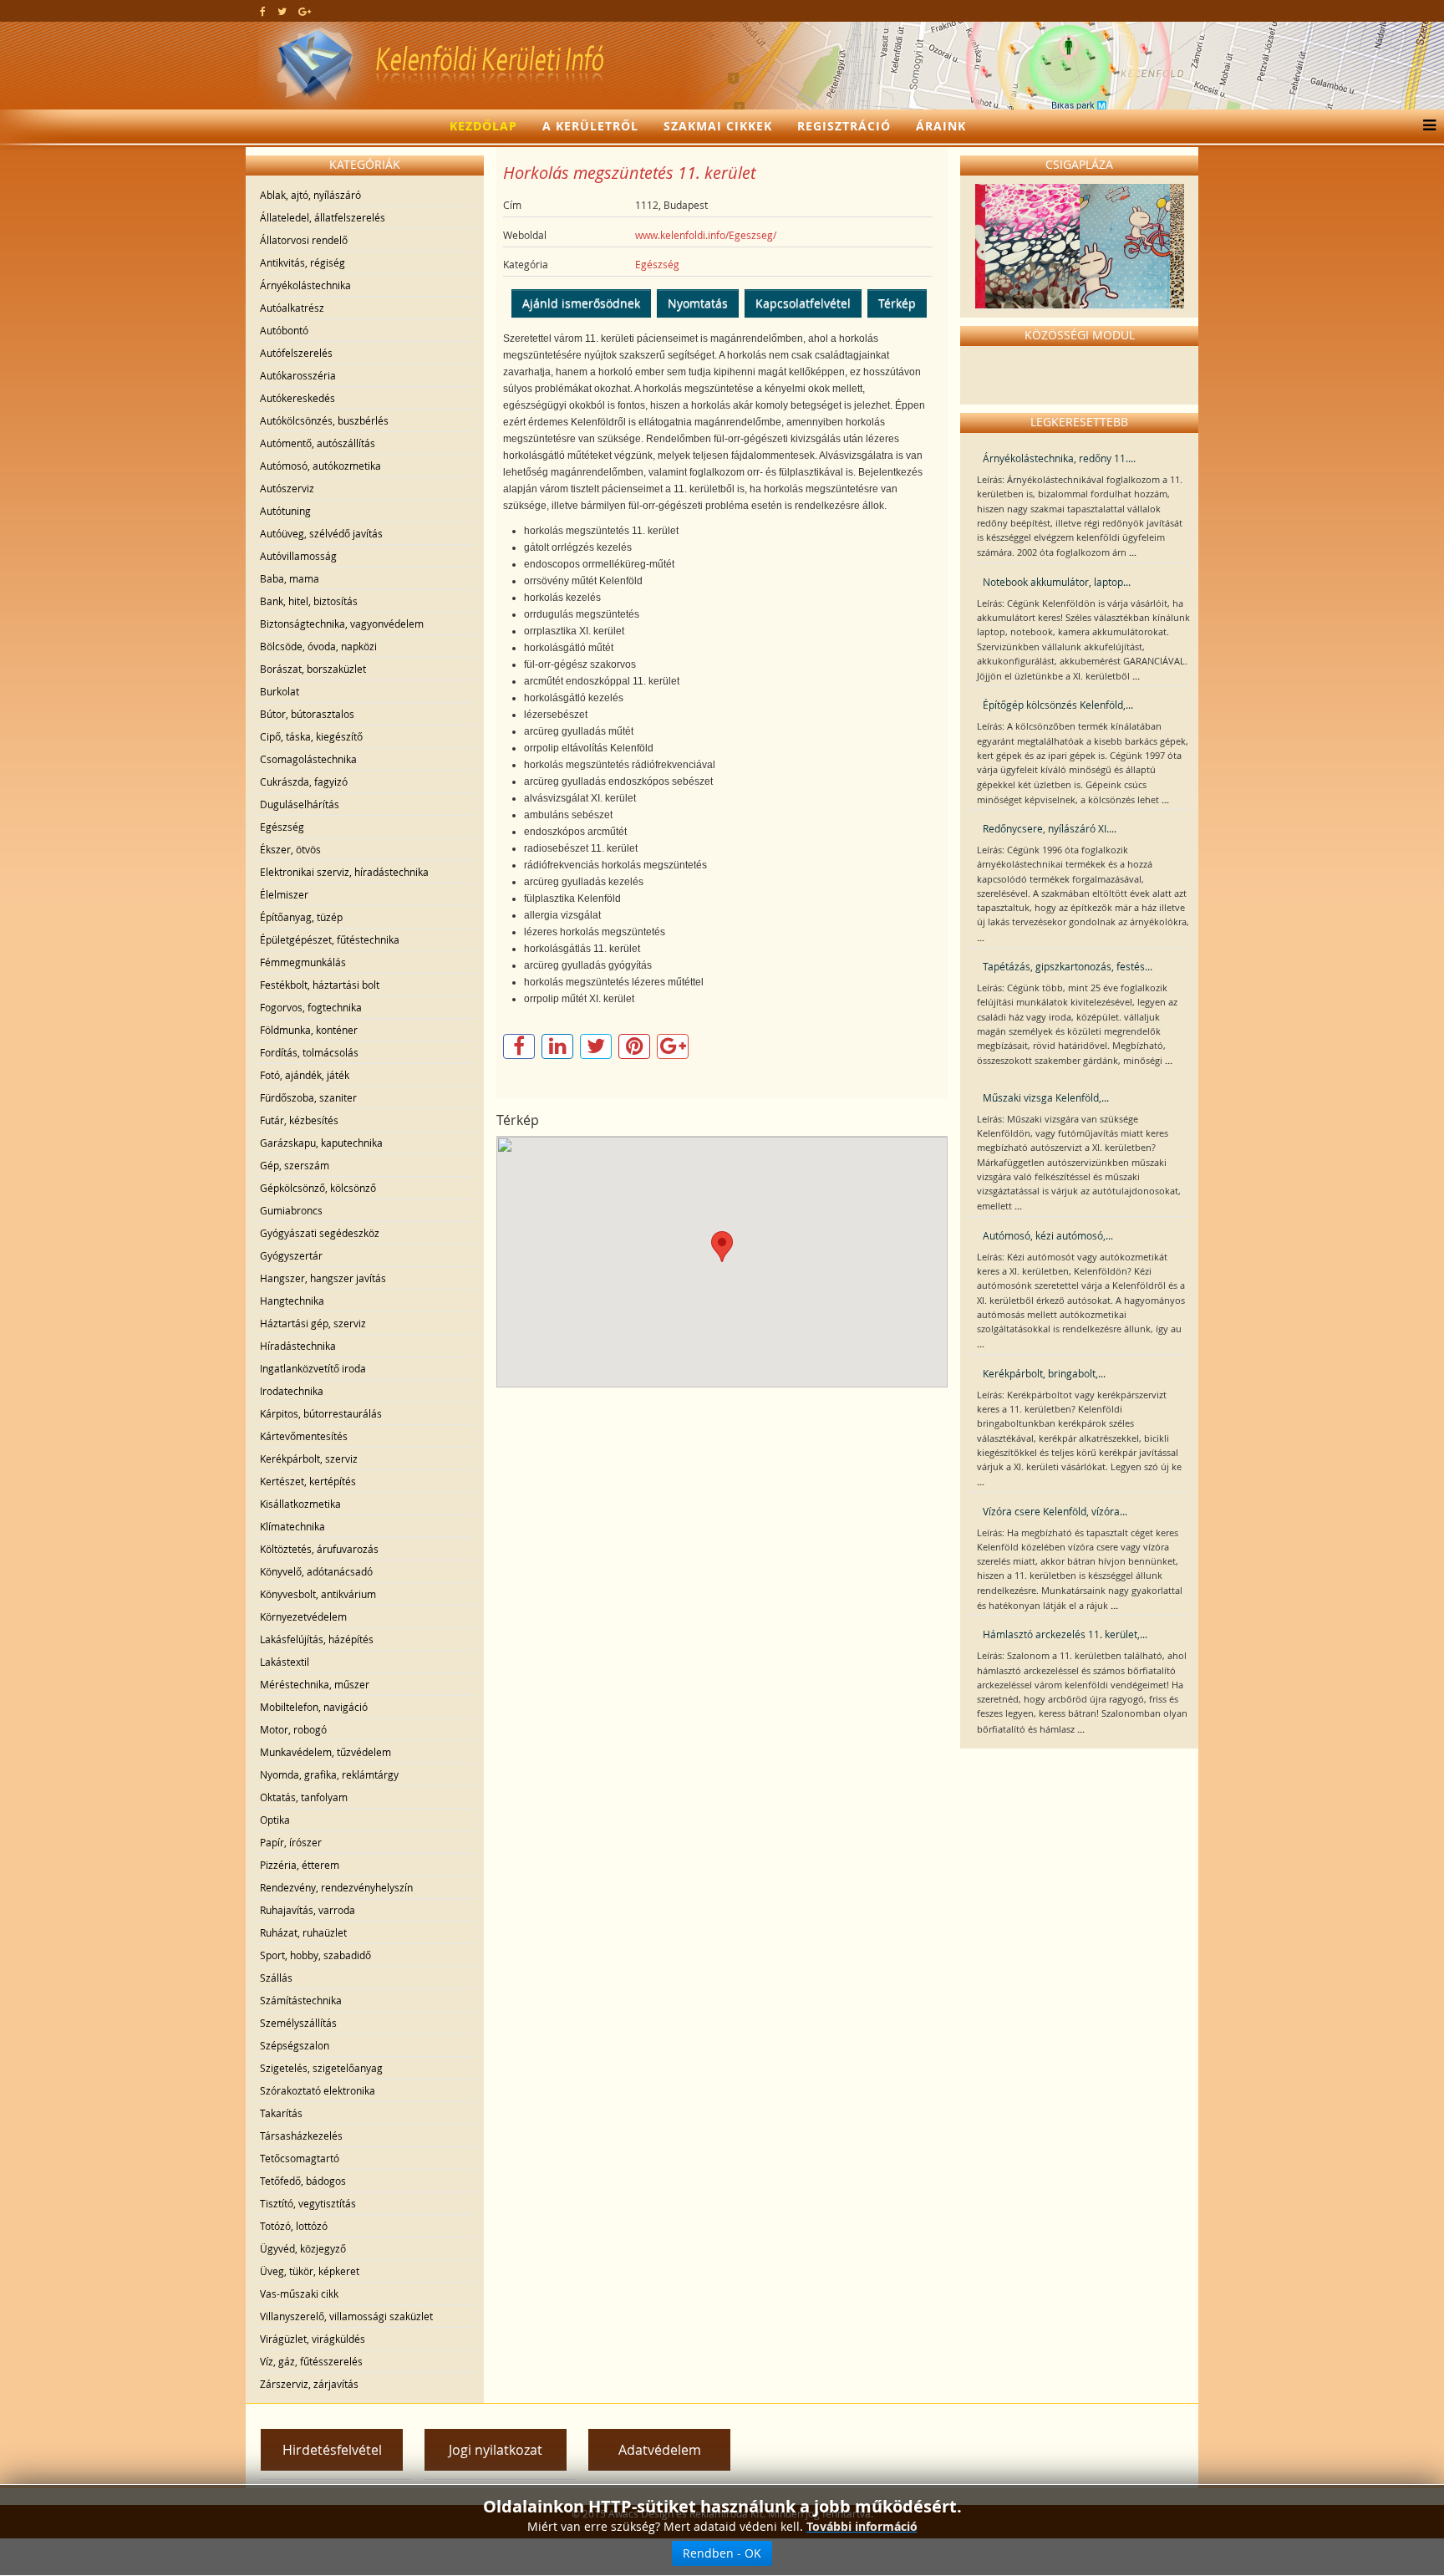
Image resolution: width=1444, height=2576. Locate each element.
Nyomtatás (698, 303)
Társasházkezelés (301, 2136)
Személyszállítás (298, 2023)
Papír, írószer (291, 1842)
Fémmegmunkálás (303, 962)
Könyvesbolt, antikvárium (318, 1594)
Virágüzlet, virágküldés (313, 2339)
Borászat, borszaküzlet (313, 669)
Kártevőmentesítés (304, 1436)
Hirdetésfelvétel (332, 2450)
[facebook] (263, 11)
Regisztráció (844, 126)
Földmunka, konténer (309, 1030)
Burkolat (280, 691)
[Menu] (1425, 126)
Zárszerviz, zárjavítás (309, 2384)
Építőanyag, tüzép (301, 917)
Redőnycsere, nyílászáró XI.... (1050, 828)
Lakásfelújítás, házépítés (317, 1639)
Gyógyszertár (291, 1255)
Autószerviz (287, 488)
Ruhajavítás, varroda (308, 1910)
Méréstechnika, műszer (315, 1684)
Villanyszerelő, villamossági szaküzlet (346, 2316)
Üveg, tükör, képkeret (310, 2271)
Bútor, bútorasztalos (307, 714)
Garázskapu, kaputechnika (321, 1143)
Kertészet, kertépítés (308, 1481)
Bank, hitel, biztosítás (309, 601)
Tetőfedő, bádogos (303, 2181)
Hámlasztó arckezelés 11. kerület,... (1065, 1634)
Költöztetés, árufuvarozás (319, 1549)
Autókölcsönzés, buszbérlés (324, 420)
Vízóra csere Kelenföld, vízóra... (1055, 1511)
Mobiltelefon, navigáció (314, 1707)
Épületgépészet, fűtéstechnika (330, 939)
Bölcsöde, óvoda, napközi (318, 646)
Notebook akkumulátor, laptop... (1057, 582)
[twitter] (282, 11)
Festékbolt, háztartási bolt (320, 985)
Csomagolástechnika (308, 759)
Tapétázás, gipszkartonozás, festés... (1068, 966)
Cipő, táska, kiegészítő (311, 736)
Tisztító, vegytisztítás (308, 2203)
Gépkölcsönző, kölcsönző (318, 1188)
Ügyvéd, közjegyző (303, 2248)
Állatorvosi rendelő (304, 240)
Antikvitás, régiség (303, 262)
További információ (862, 2526)
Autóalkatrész (292, 308)
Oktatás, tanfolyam (304, 1797)
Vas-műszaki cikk (299, 2293)
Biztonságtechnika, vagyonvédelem (342, 624)
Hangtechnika (292, 1301)
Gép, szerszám (295, 1165)
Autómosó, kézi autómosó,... (1048, 1235)
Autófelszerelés (296, 353)
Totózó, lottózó (294, 2226)
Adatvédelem (660, 2450)
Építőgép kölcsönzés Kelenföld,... (1058, 705)
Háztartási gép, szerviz (313, 1323)
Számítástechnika (301, 2000)
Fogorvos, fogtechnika (311, 1007)
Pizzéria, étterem (300, 1865)
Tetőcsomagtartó (300, 2158)
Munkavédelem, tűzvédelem (325, 1752)
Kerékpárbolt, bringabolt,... (1044, 1373)
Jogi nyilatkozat (496, 2450)
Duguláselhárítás (300, 804)
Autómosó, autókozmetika (320, 466)
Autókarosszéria (298, 375)
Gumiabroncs (291, 1210)
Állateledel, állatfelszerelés (323, 217)
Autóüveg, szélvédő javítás (321, 533)
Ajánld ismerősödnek (581, 303)
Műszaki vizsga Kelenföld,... (1046, 1097)
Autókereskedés (297, 398)
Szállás (276, 1978)
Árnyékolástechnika (305, 285)
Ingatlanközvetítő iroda (313, 1368)
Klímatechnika (292, 1526)
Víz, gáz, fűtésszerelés (311, 2361)
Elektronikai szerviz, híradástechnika (344, 872)
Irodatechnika (292, 1391)
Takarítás (281, 2113)
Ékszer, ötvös (290, 849)
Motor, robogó (293, 1729)
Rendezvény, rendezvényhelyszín (336, 1887)
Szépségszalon (295, 2045)
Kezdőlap (483, 126)
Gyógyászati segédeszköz (320, 1233)
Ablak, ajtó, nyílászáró (310, 195)
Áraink (941, 126)
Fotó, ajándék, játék (305, 1075)
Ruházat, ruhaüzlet (303, 1932)
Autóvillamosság (298, 556)
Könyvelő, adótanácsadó (316, 1571)
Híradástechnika (298, 1346)
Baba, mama (290, 578)
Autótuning (285, 511)
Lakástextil (285, 1662)
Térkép (897, 303)
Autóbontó (284, 330)
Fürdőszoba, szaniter (308, 1097)
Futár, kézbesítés (299, 1120)
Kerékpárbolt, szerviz (309, 1459)
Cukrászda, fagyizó (304, 781)
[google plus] (305, 11)
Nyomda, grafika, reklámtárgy (329, 1774)
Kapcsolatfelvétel (803, 303)
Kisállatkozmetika (300, 1504)
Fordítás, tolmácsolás (309, 1052)
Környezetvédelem (303, 1616)
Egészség (282, 827)
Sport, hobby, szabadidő (315, 1955)
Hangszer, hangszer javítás (323, 1278)
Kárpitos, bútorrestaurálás (321, 1413)
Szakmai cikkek (718, 126)
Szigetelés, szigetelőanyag (321, 2068)
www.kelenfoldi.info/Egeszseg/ (706, 235)
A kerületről (590, 126)
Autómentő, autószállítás (318, 443)
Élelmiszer (284, 894)
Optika (275, 1820)
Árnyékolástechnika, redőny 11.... (1059, 458)
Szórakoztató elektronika (318, 2090)
